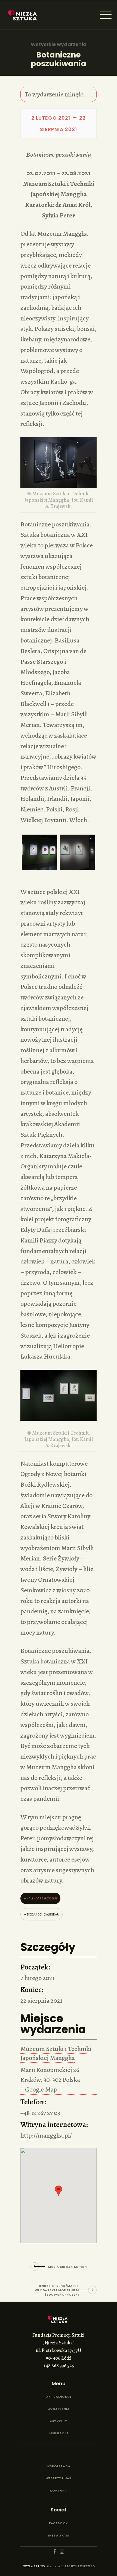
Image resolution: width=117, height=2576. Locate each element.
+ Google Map (39, 2089)
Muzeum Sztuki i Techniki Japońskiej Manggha (56, 2053)
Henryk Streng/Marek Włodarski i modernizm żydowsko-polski (57, 2290)
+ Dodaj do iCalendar (41, 1914)
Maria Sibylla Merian (67, 2267)
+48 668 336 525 (59, 2366)
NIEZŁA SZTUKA (34, 2566)
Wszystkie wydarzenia (59, 44)
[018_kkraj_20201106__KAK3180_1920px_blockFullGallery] (39, 852)
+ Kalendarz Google (40, 1898)
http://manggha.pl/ (46, 2135)
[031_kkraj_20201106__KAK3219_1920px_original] (78, 852)
